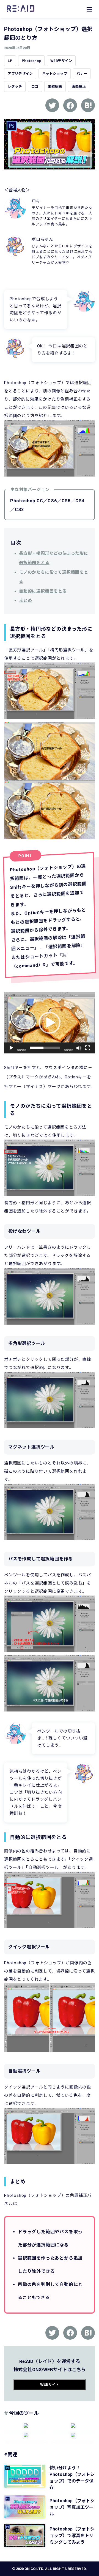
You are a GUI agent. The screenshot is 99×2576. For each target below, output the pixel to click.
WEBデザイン (61, 61)
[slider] (45, 1048)
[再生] (11, 1048)
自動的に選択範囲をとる (43, 591)
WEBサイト (50, 2384)
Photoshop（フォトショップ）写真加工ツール (72, 2507)
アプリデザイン (20, 74)
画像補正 (79, 87)
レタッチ (15, 87)
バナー (82, 74)
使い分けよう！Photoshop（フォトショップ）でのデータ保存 (72, 2478)
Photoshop (31, 61)
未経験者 (55, 87)
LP (10, 61)
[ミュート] (79, 1048)
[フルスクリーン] (88, 1048)
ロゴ (35, 87)
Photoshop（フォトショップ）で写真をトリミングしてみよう (72, 2536)
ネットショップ (55, 74)
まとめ (25, 600)
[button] (50, 1023)
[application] (50, 1023)
